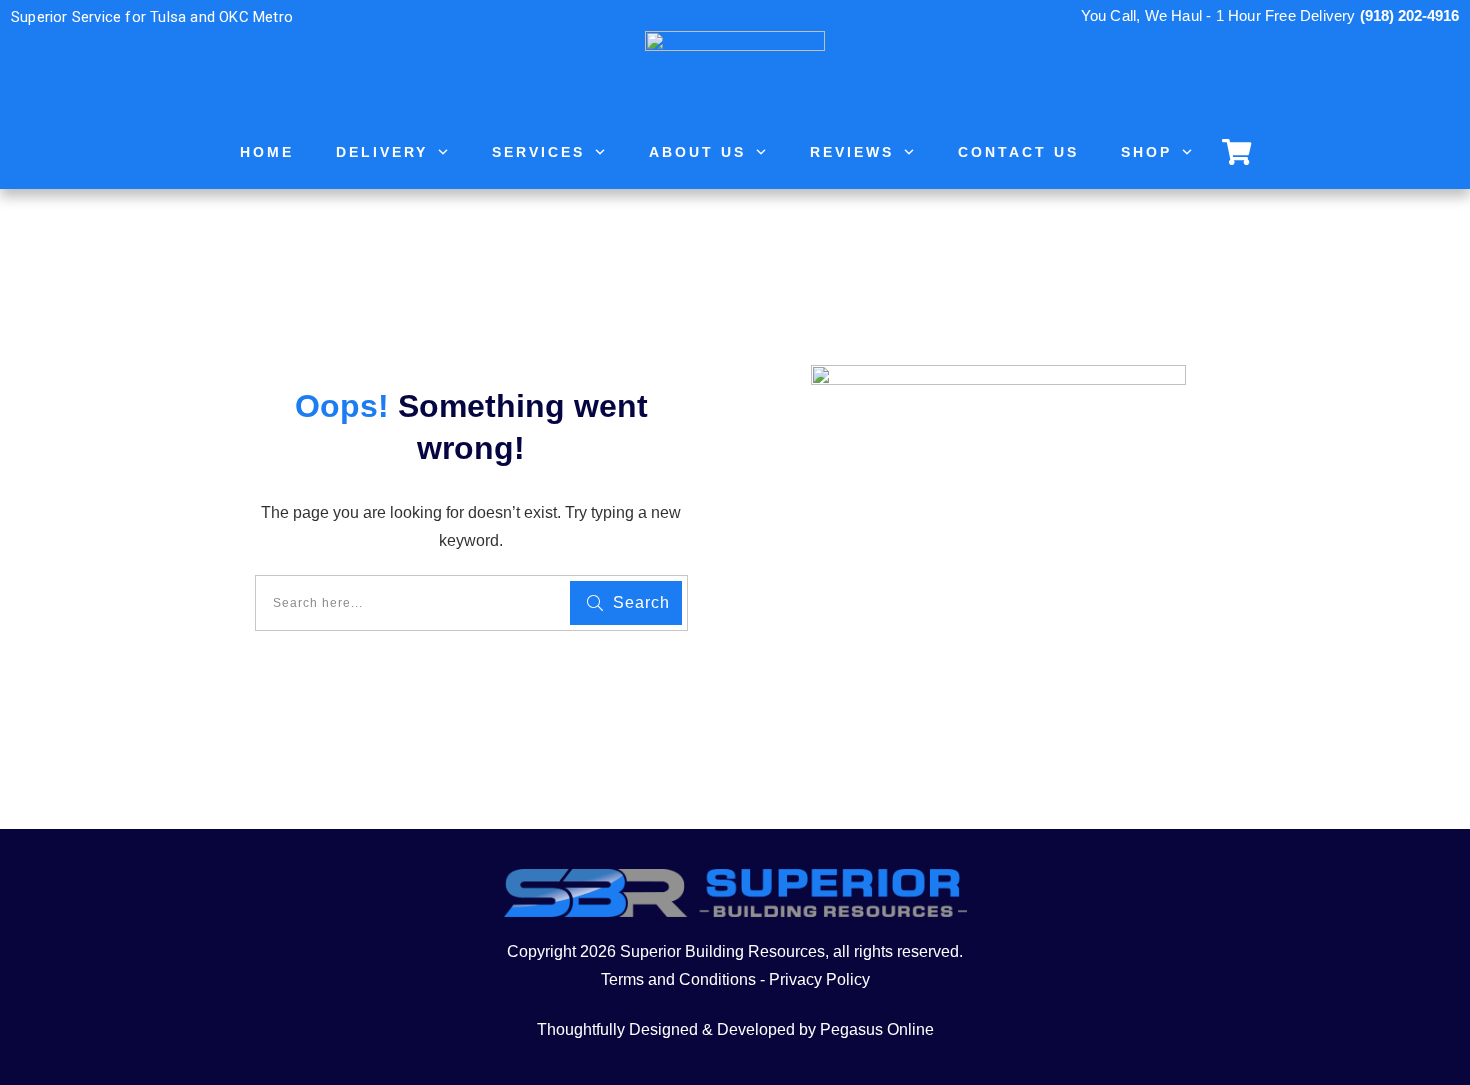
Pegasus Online (877, 1029)
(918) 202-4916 (1409, 15)
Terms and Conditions (678, 979)
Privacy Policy (819, 979)
